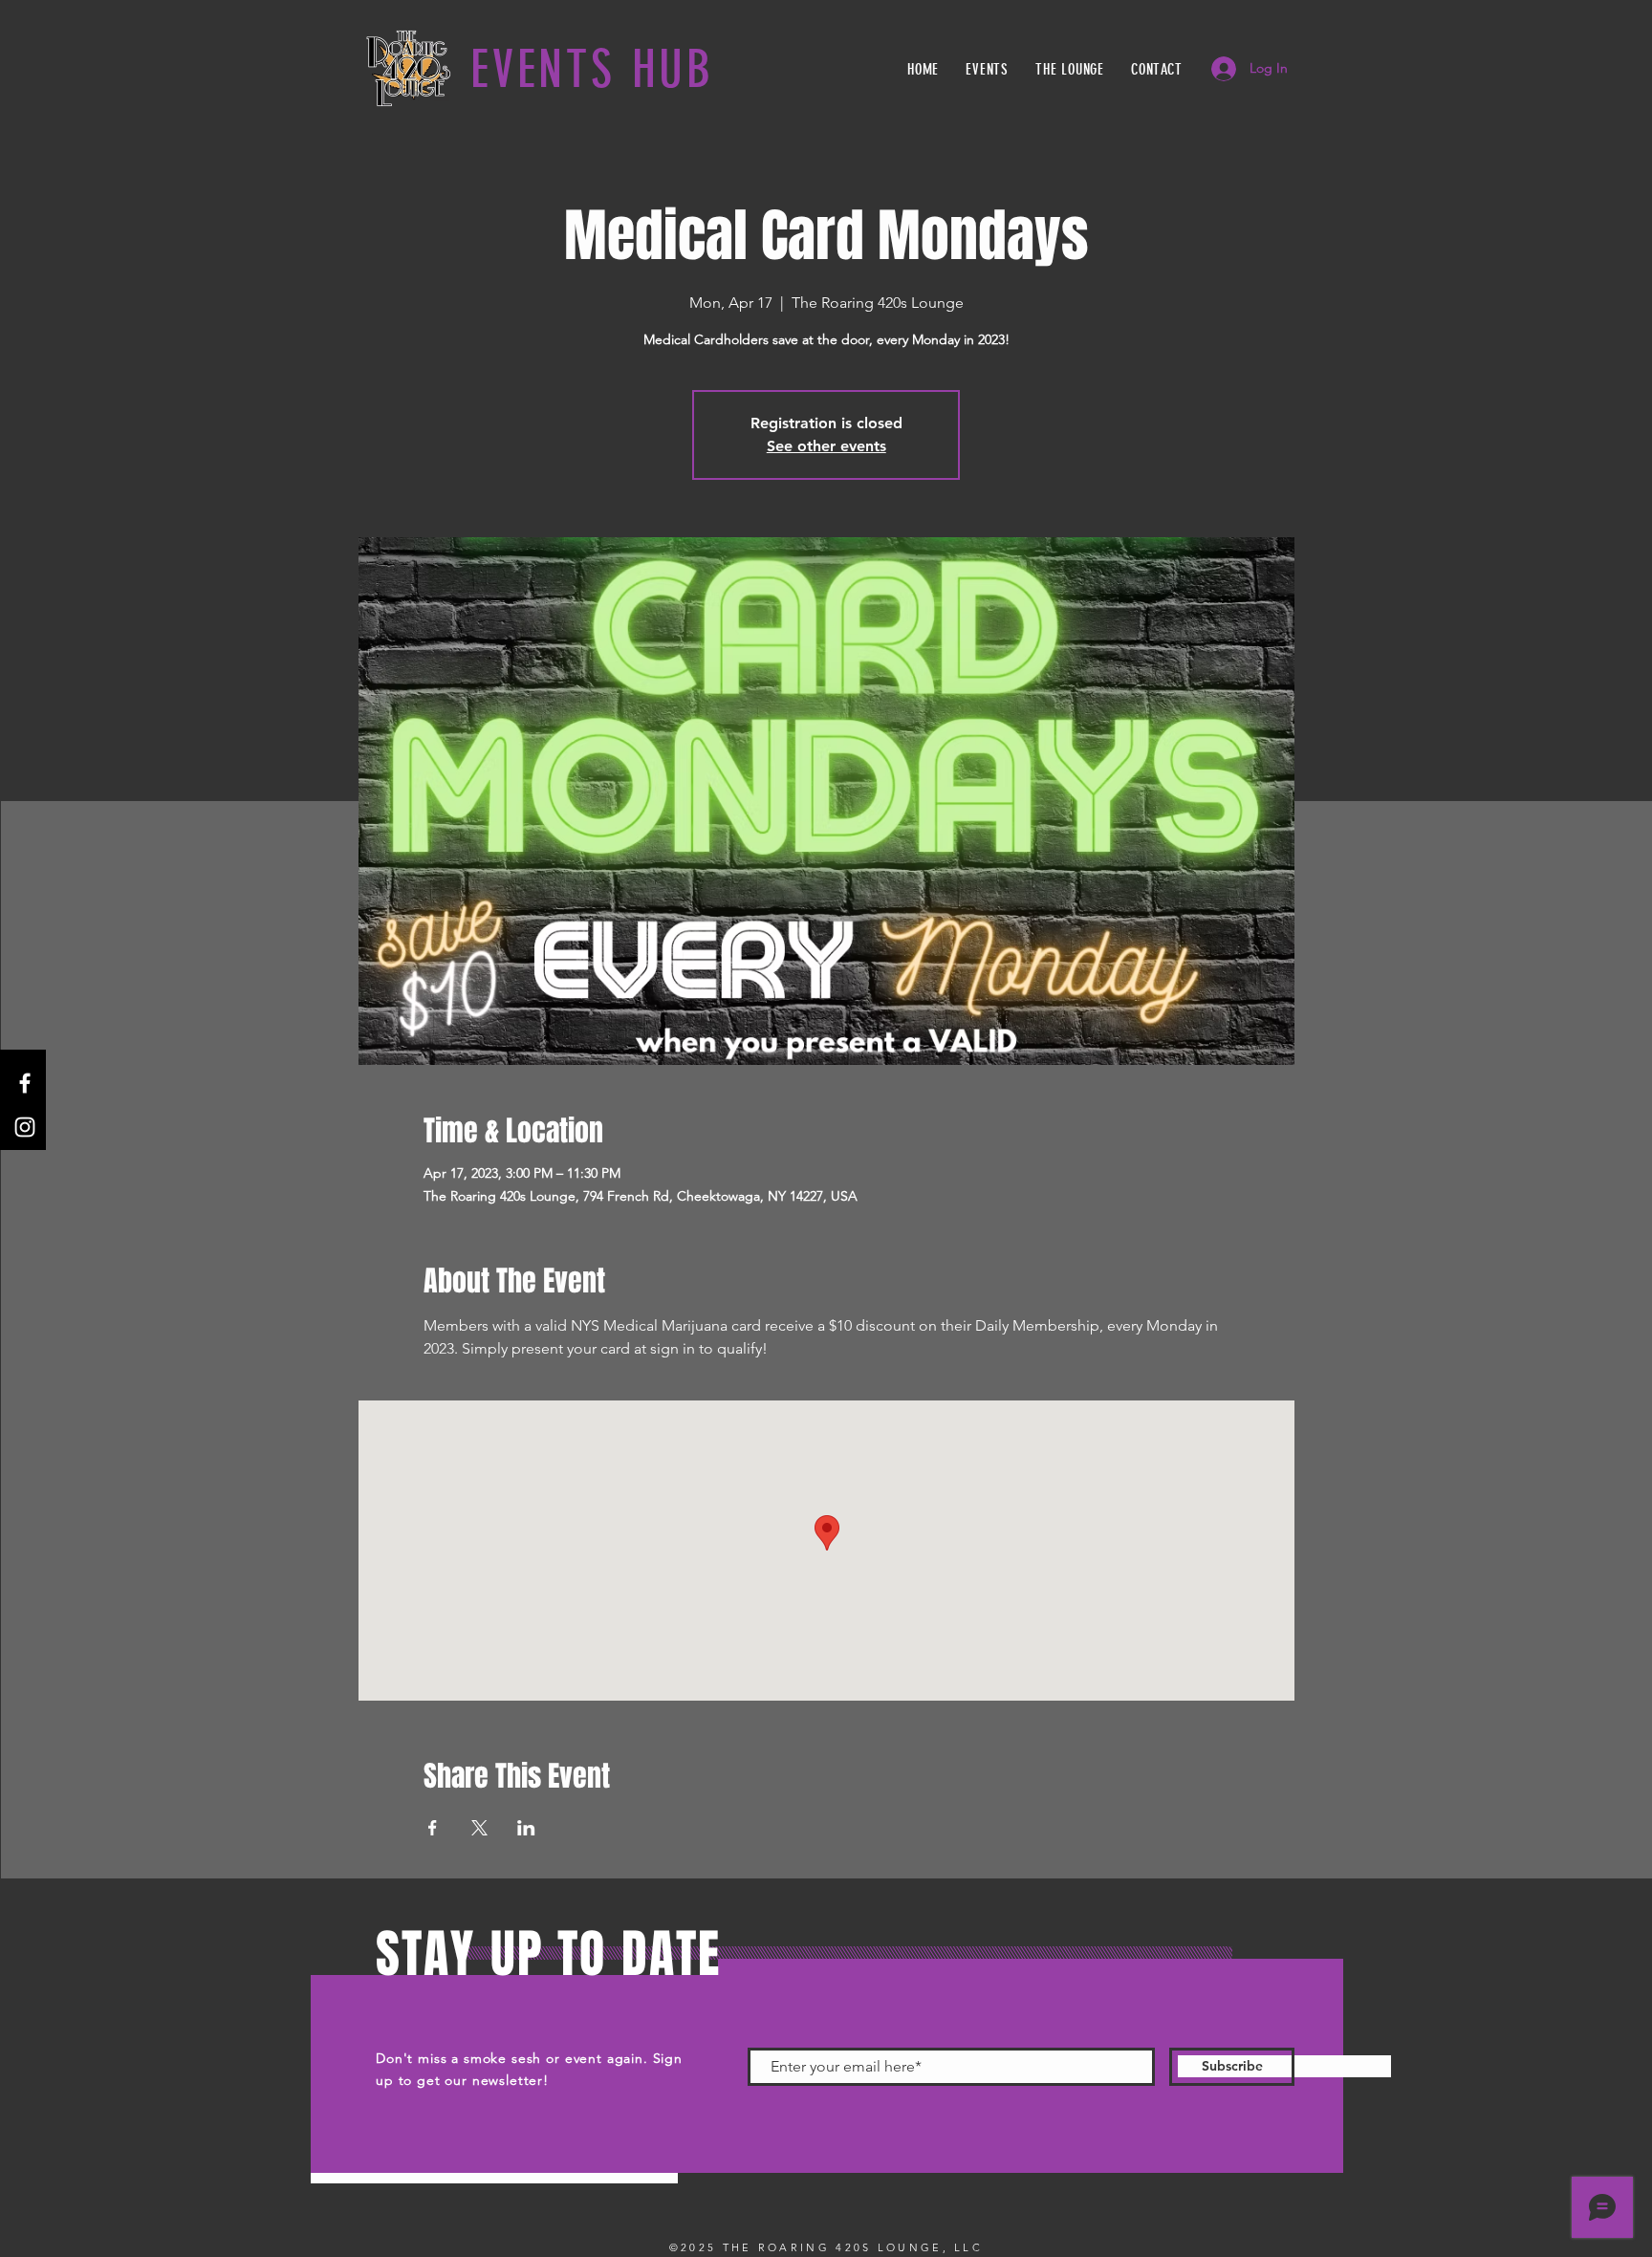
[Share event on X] (479, 1828)
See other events (826, 446)
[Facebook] (25, 1083)
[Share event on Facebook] (433, 1828)
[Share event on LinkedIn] (526, 1828)
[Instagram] (25, 1127)
